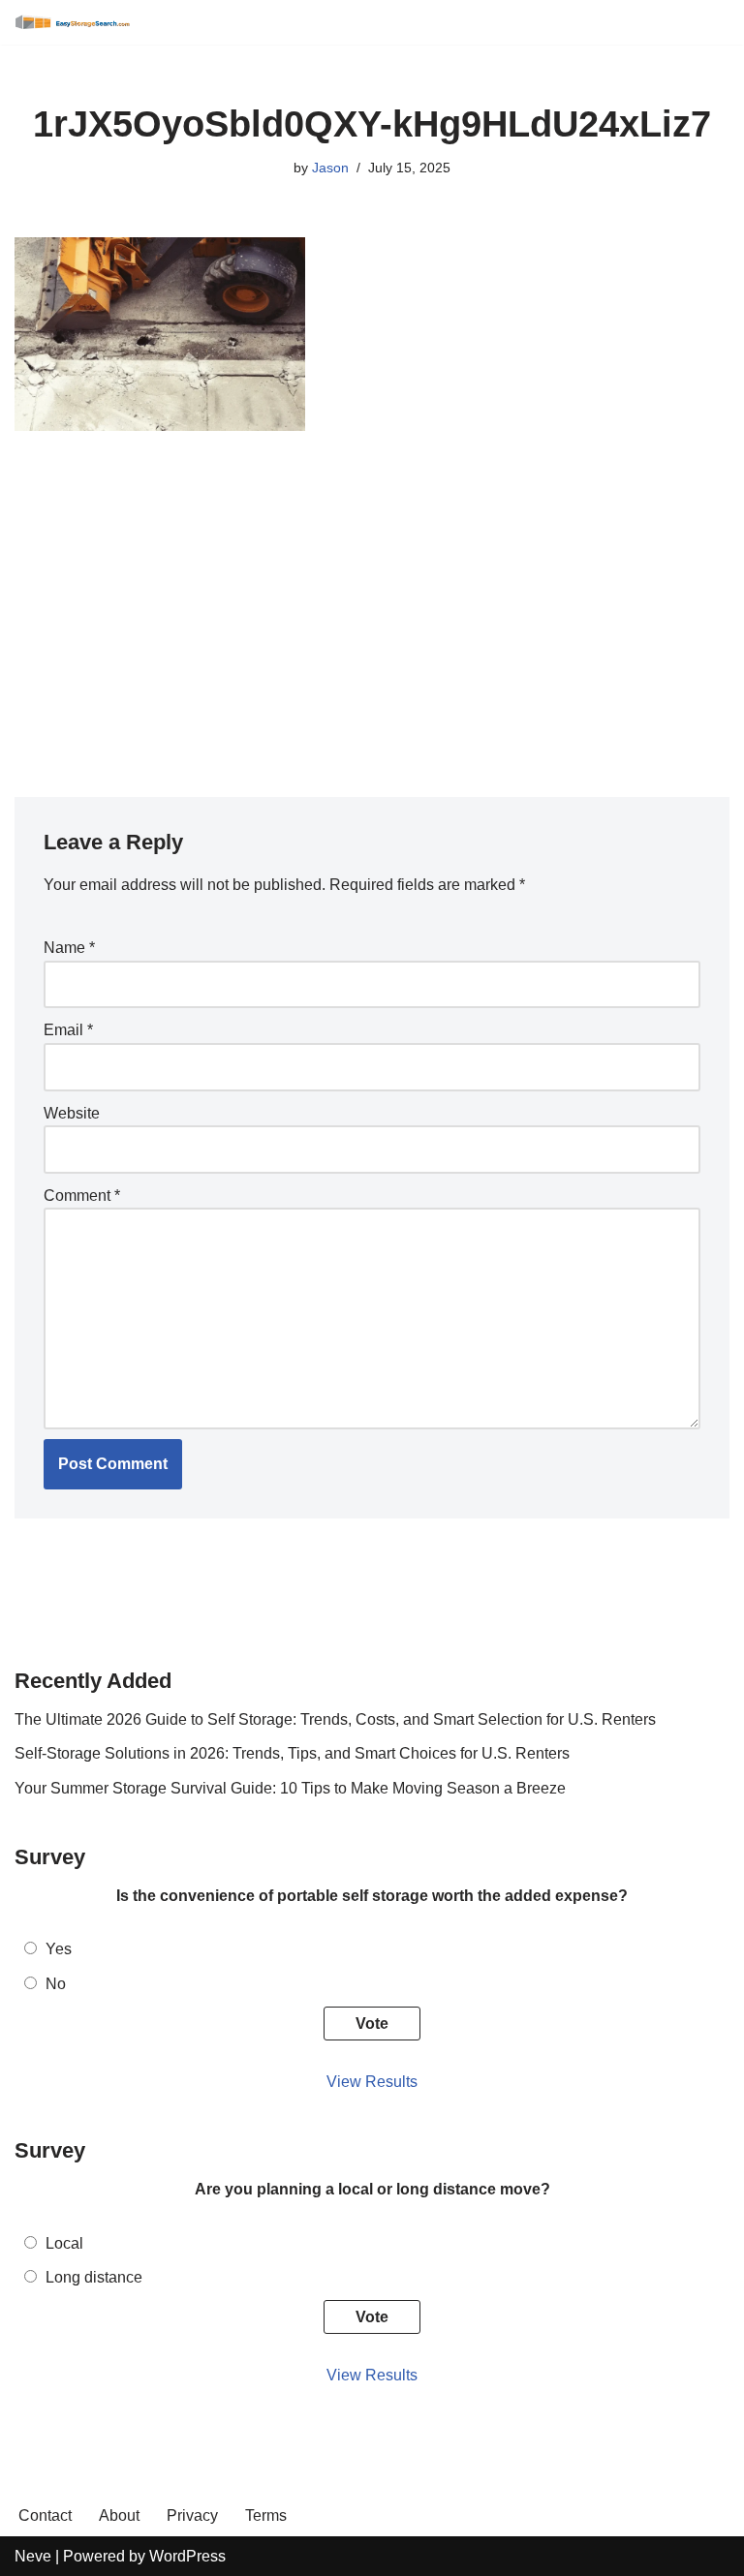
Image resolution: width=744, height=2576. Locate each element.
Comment (82, 1196)
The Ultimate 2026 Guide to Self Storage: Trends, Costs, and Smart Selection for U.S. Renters (335, 1719)
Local (64, 2243)
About (119, 2515)
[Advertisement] (372, 603)
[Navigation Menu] (708, 22)
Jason (330, 168)
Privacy (192, 2515)
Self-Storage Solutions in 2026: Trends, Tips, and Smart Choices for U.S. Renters (292, 1753)
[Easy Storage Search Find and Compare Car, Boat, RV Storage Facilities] (73, 22)
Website (72, 1113)
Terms (266, 2515)
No (56, 1984)
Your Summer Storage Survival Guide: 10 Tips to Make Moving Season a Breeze (290, 1788)
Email (68, 1030)
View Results (372, 2082)
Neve (33, 2556)
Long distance (94, 2277)
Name (69, 948)
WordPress (187, 2556)
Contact (45, 2515)
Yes (59, 1949)
